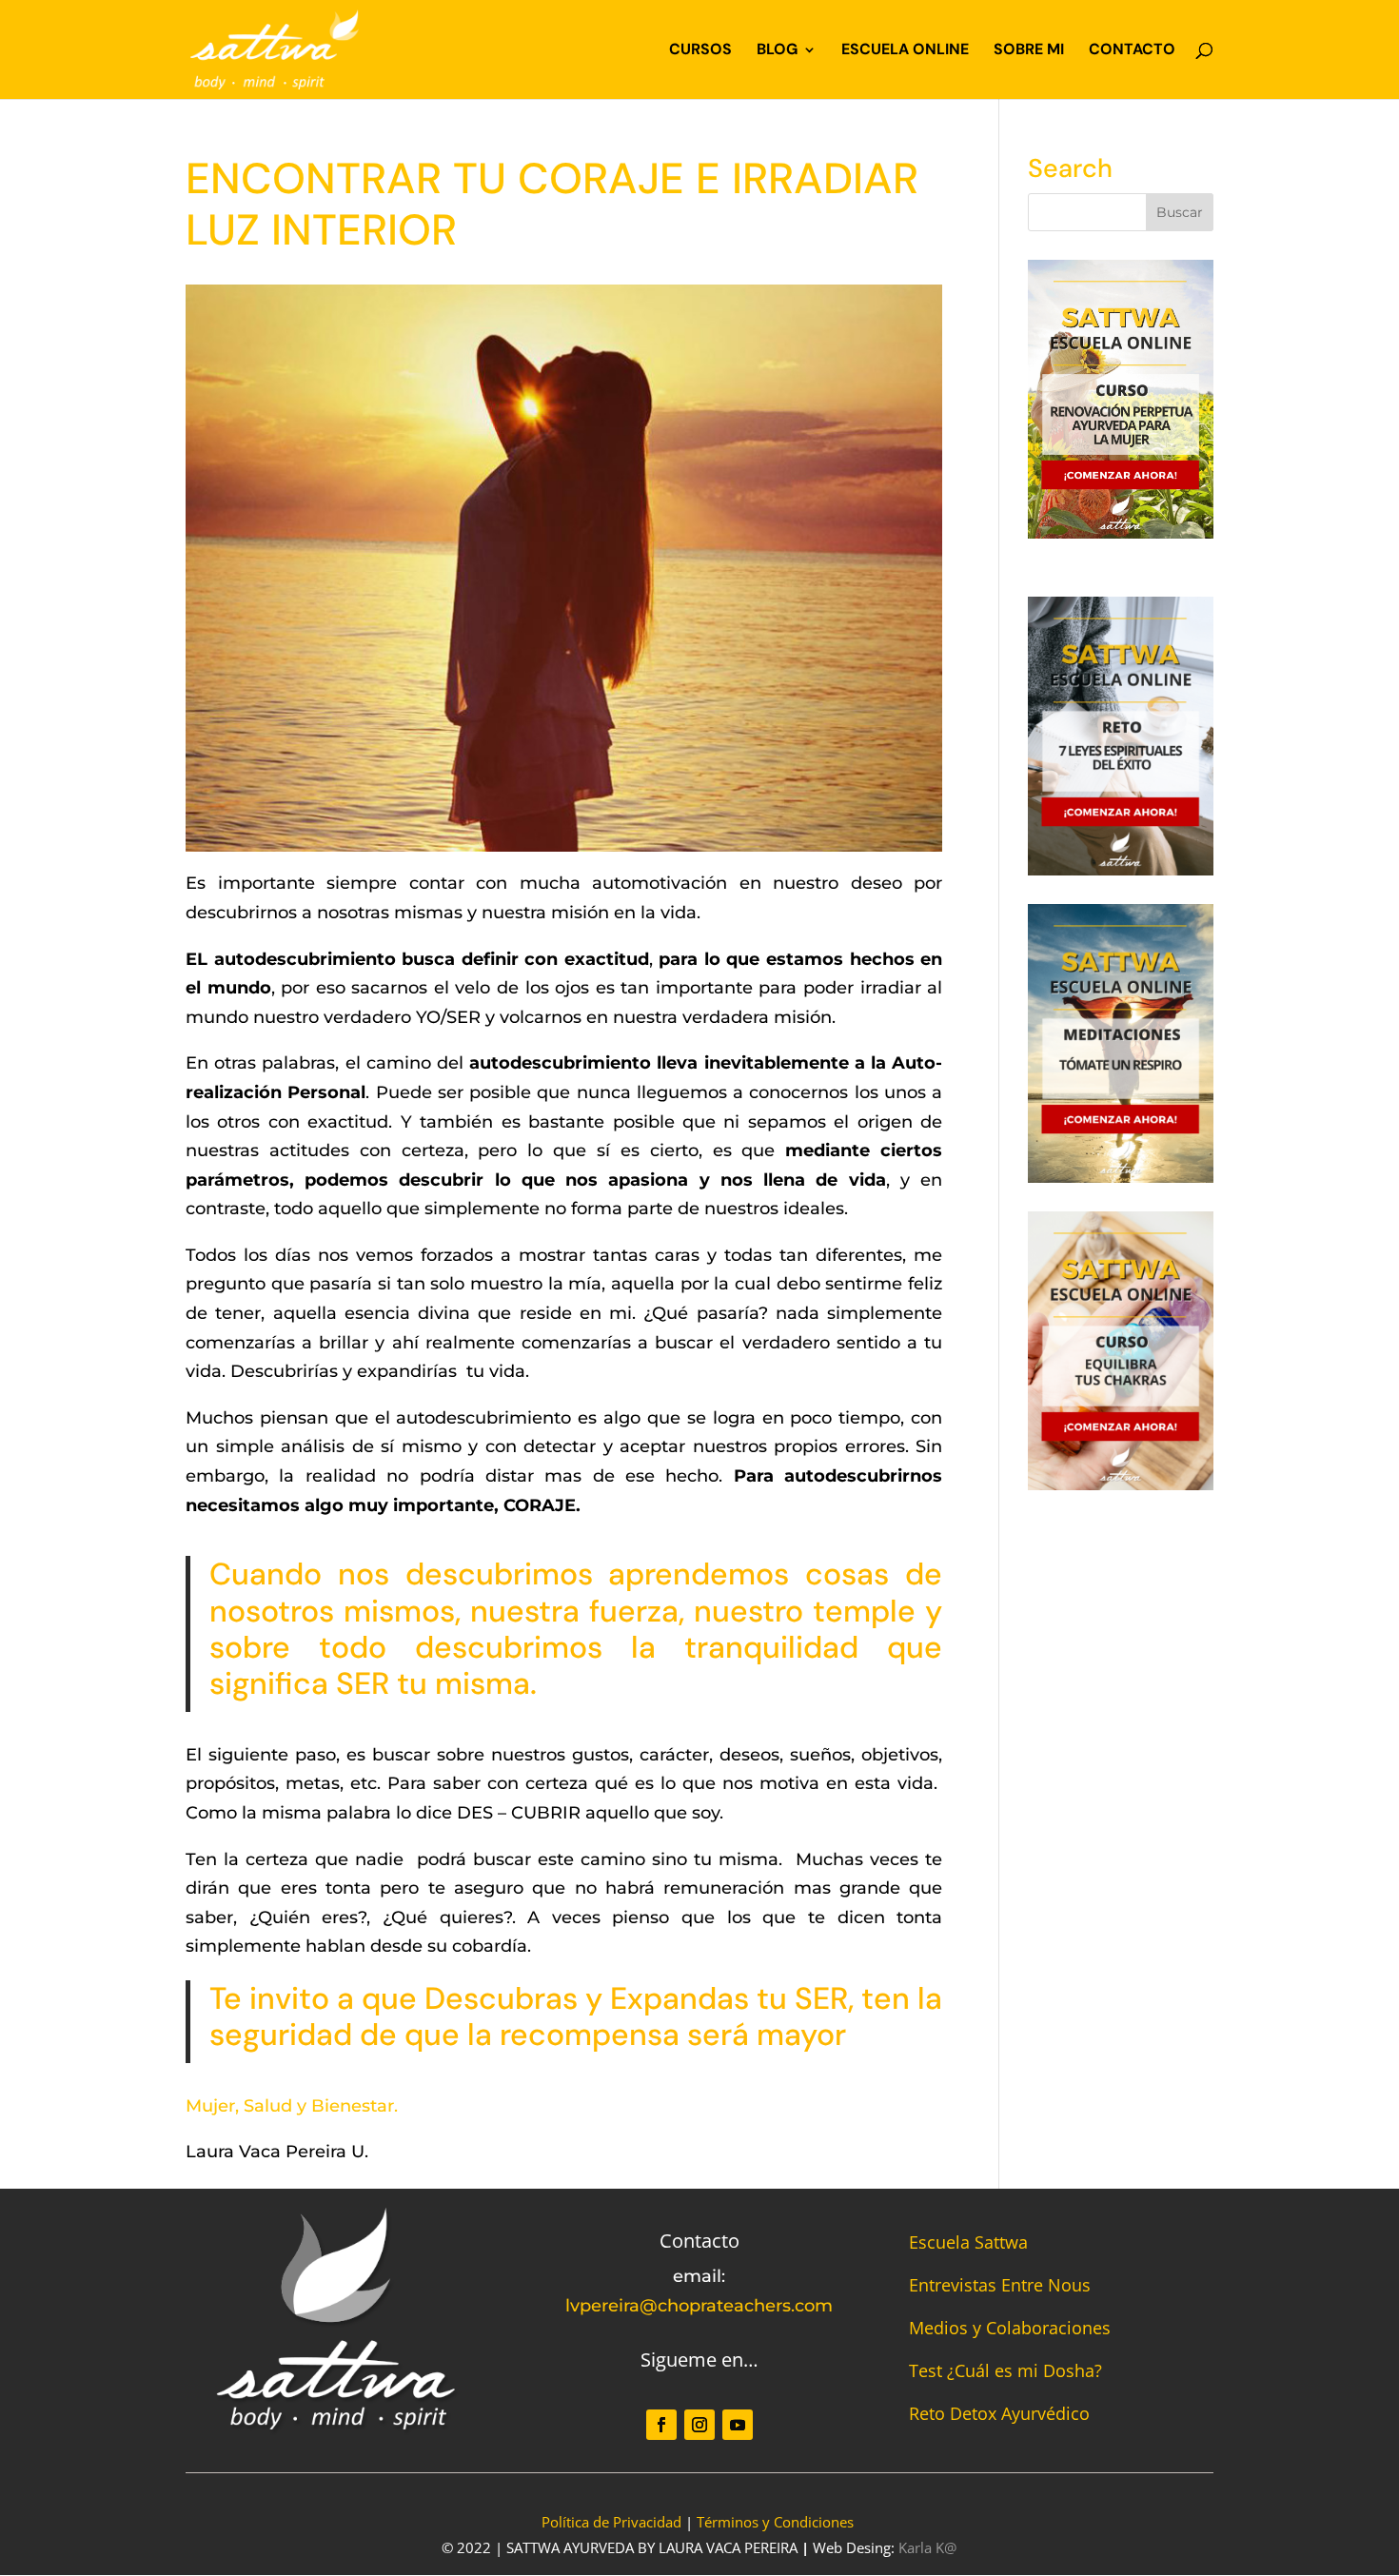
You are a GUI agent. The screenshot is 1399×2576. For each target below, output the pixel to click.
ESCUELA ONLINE (905, 51)
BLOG (777, 51)
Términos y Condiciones (775, 2522)
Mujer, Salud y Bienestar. (292, 2106)
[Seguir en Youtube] (738, 2425)
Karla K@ (927, 2547)
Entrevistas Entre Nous (1000, 2285)
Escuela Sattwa (968, 2242)
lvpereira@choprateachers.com (699, 2306)
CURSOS (700, 51)
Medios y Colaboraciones (1010, 2328)
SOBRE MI (1029, 51)
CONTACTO (1132, 51)
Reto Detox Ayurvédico (999, 2413)
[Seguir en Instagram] (699, 2425)
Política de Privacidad (611, 2522)
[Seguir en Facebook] (661, 2425)
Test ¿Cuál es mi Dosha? (1005, 2370)
